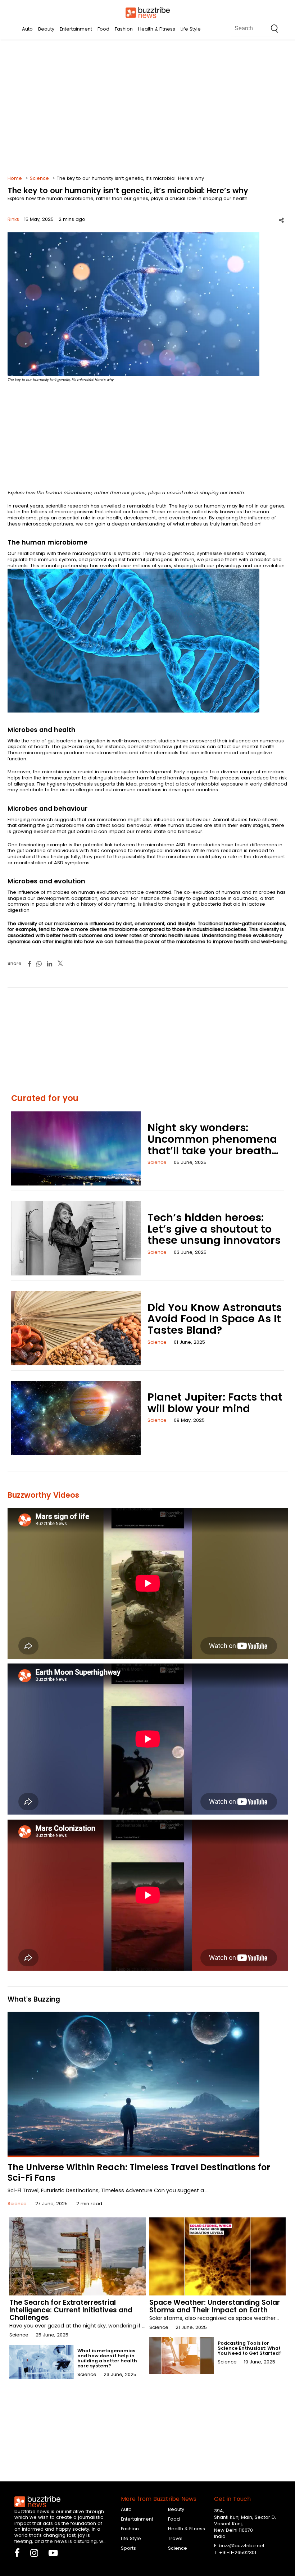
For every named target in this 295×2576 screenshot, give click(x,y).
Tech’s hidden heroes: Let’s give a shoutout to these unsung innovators (214, 1229)
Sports (128, 2548)
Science (39, 178)
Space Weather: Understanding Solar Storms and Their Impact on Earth (215, 2306)
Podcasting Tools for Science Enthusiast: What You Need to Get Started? (250, 2348)
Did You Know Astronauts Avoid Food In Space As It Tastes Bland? (215, 1319)
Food (103, 29)
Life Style (191, 29)
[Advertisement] (148, 108)
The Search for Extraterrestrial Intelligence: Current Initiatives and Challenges (71, 2310)
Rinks (13, 219)
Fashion (124, 29)
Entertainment (76, 29)
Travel (175, 2538)
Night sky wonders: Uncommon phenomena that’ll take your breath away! (212, 1145)
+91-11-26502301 (238, 2552)
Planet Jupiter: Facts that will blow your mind (215, 1403)
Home (15, 178)
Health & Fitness (157, 29)
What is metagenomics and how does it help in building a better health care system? (107, 2358)
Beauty (46, 29)
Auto (27, 29)
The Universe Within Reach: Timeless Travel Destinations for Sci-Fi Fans (139, 2172)
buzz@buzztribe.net (242, 2546)
